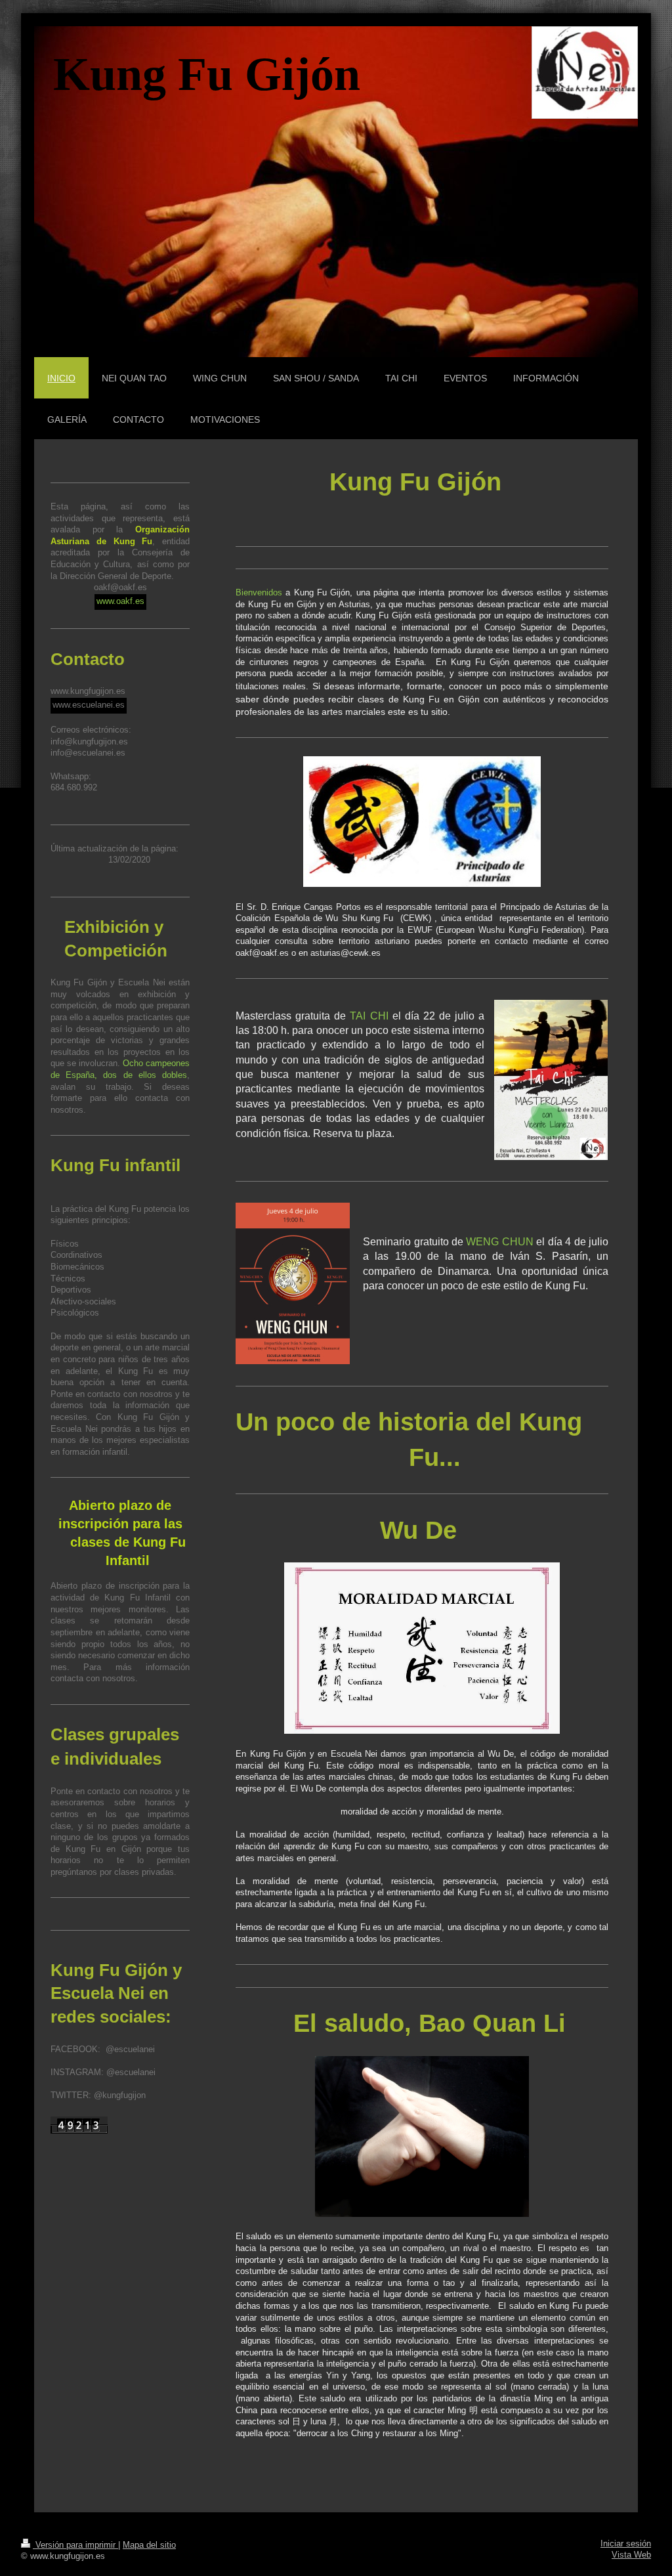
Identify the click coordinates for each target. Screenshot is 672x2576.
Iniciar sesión (626, 2544)
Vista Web (631, 2555)
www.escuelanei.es (89, 705)
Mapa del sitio (149, 2545)
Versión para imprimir (75, 2545)
